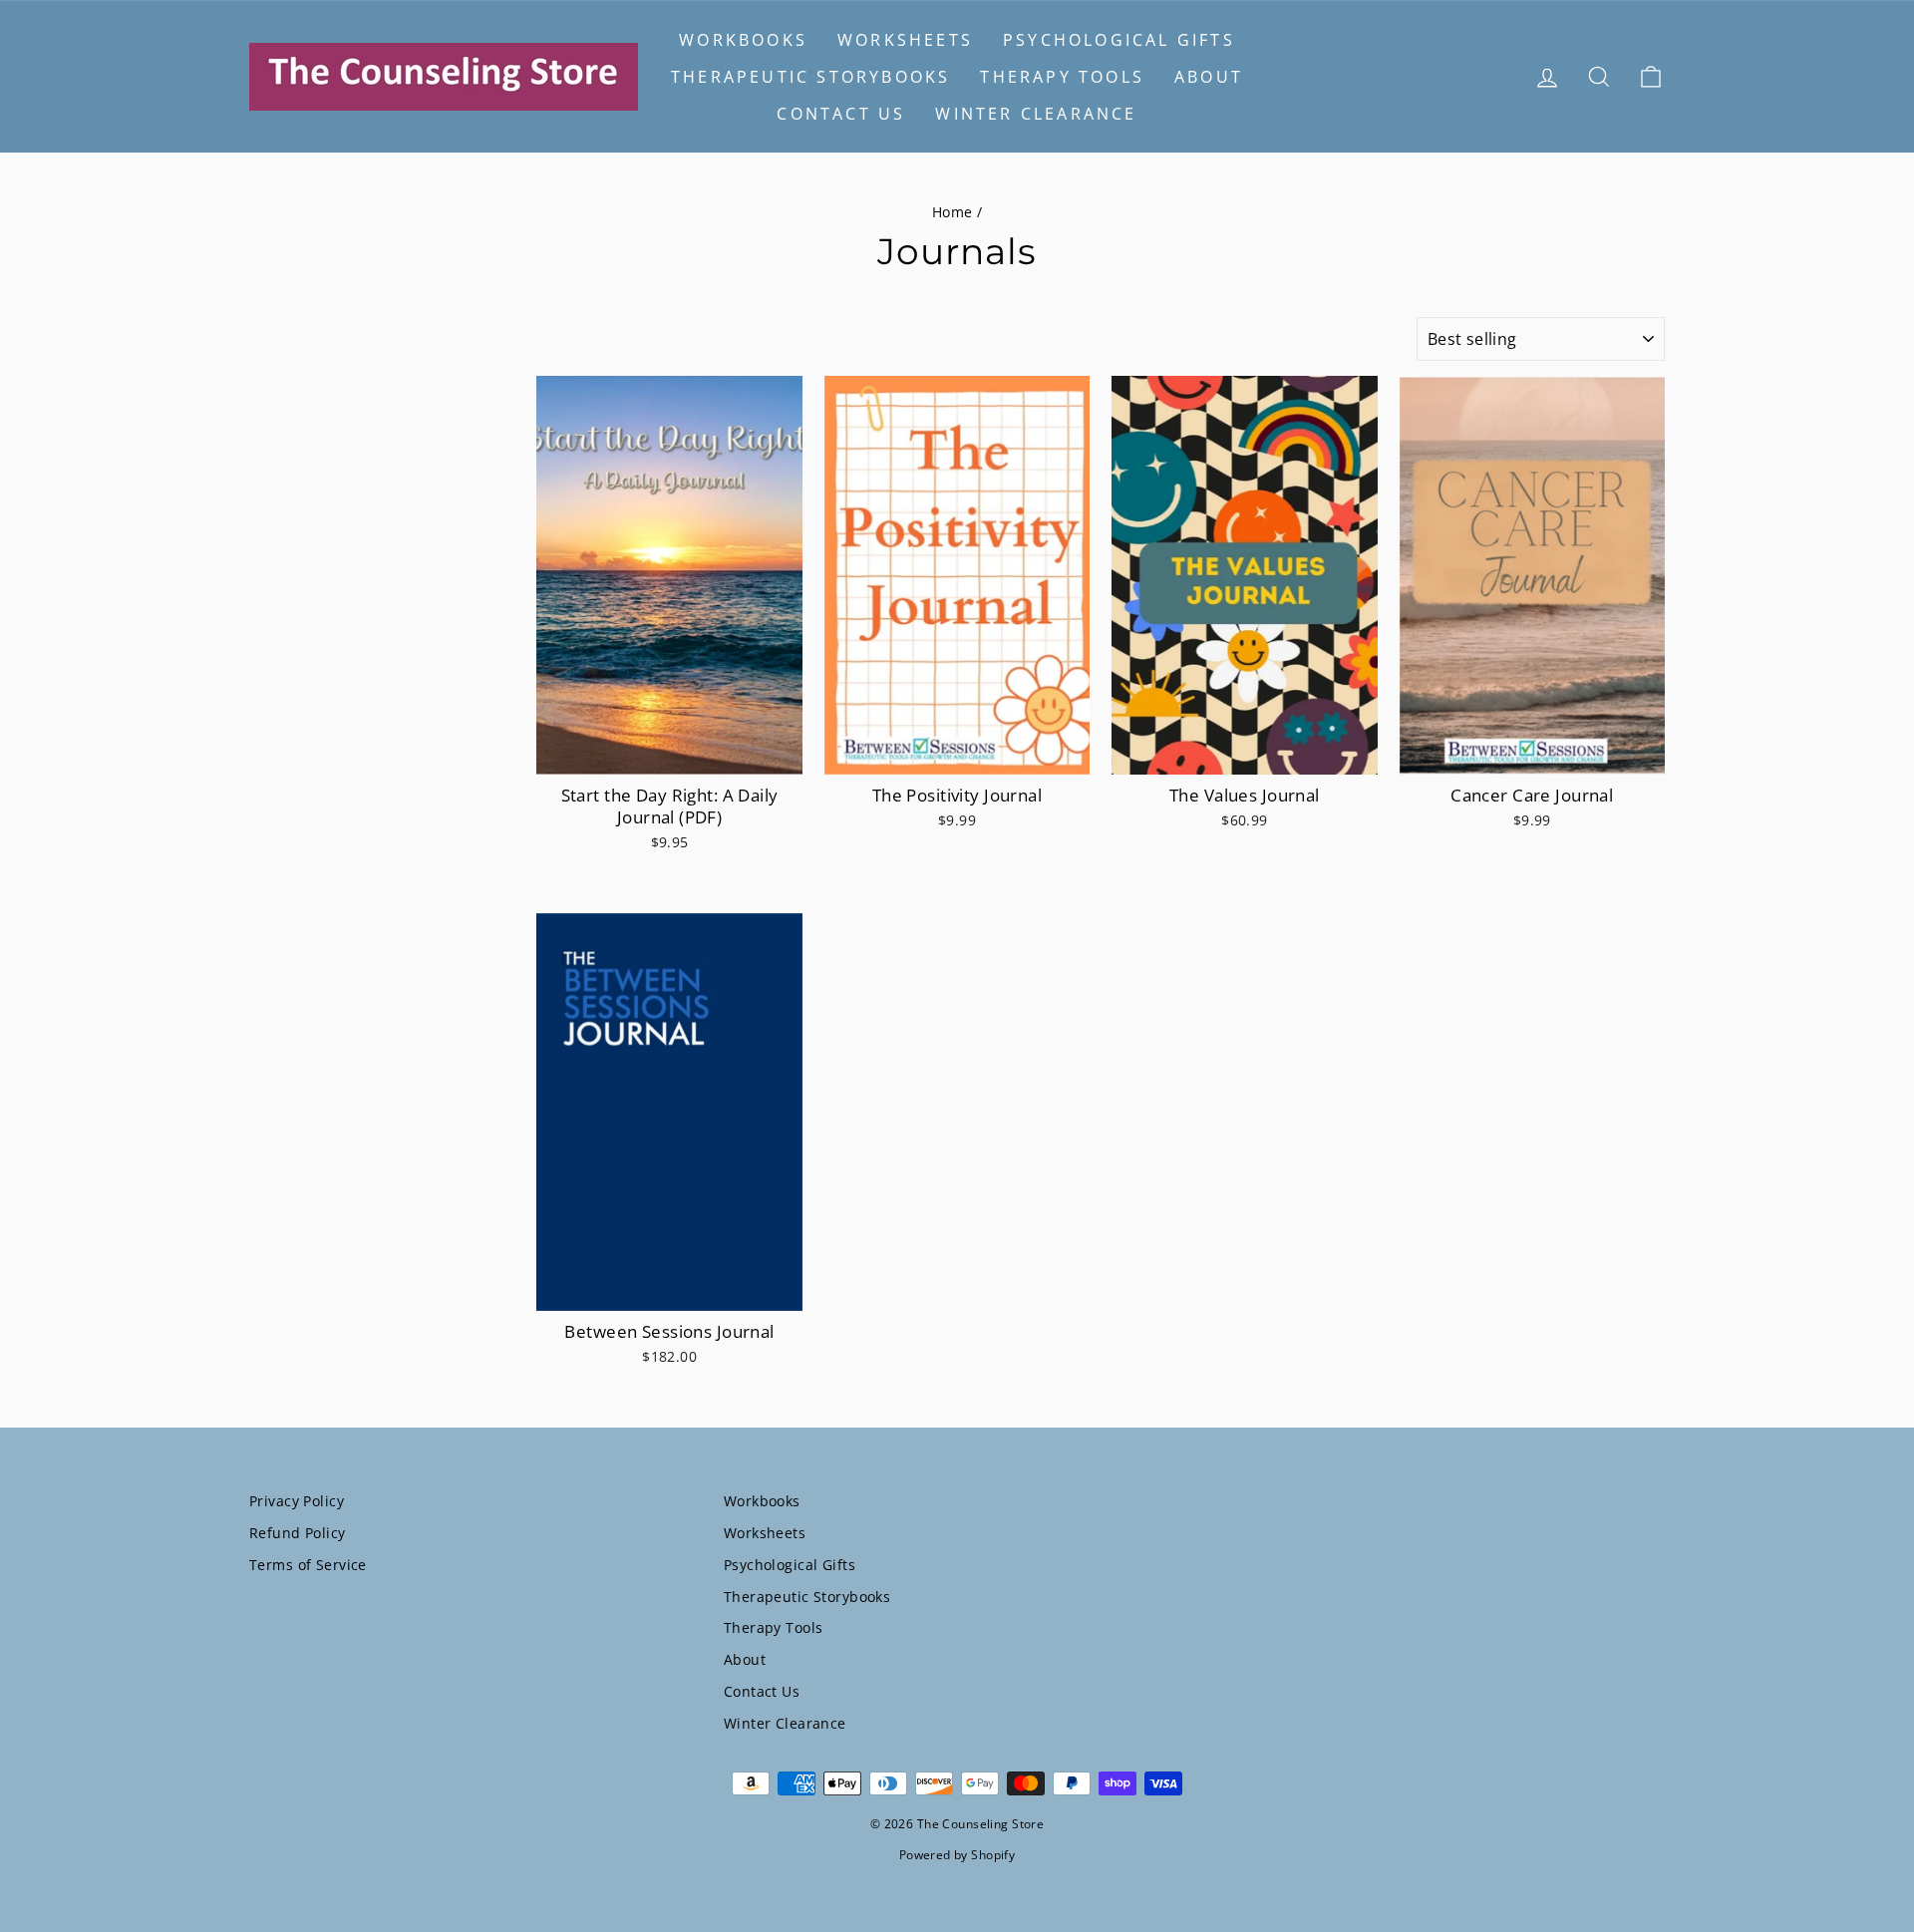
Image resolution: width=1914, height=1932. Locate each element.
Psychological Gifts (1119, 40)
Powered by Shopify (957, 1855)
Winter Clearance (1036, 114)
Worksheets (905, 40)
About (1209, 77)
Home (953, 212)
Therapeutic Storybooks (810, 77)
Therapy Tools (1062, 77)
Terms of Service (308, 1565)
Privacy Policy (297, 1501)
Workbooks (743, 40)
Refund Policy (298, 1533)
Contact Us (841, 114)
